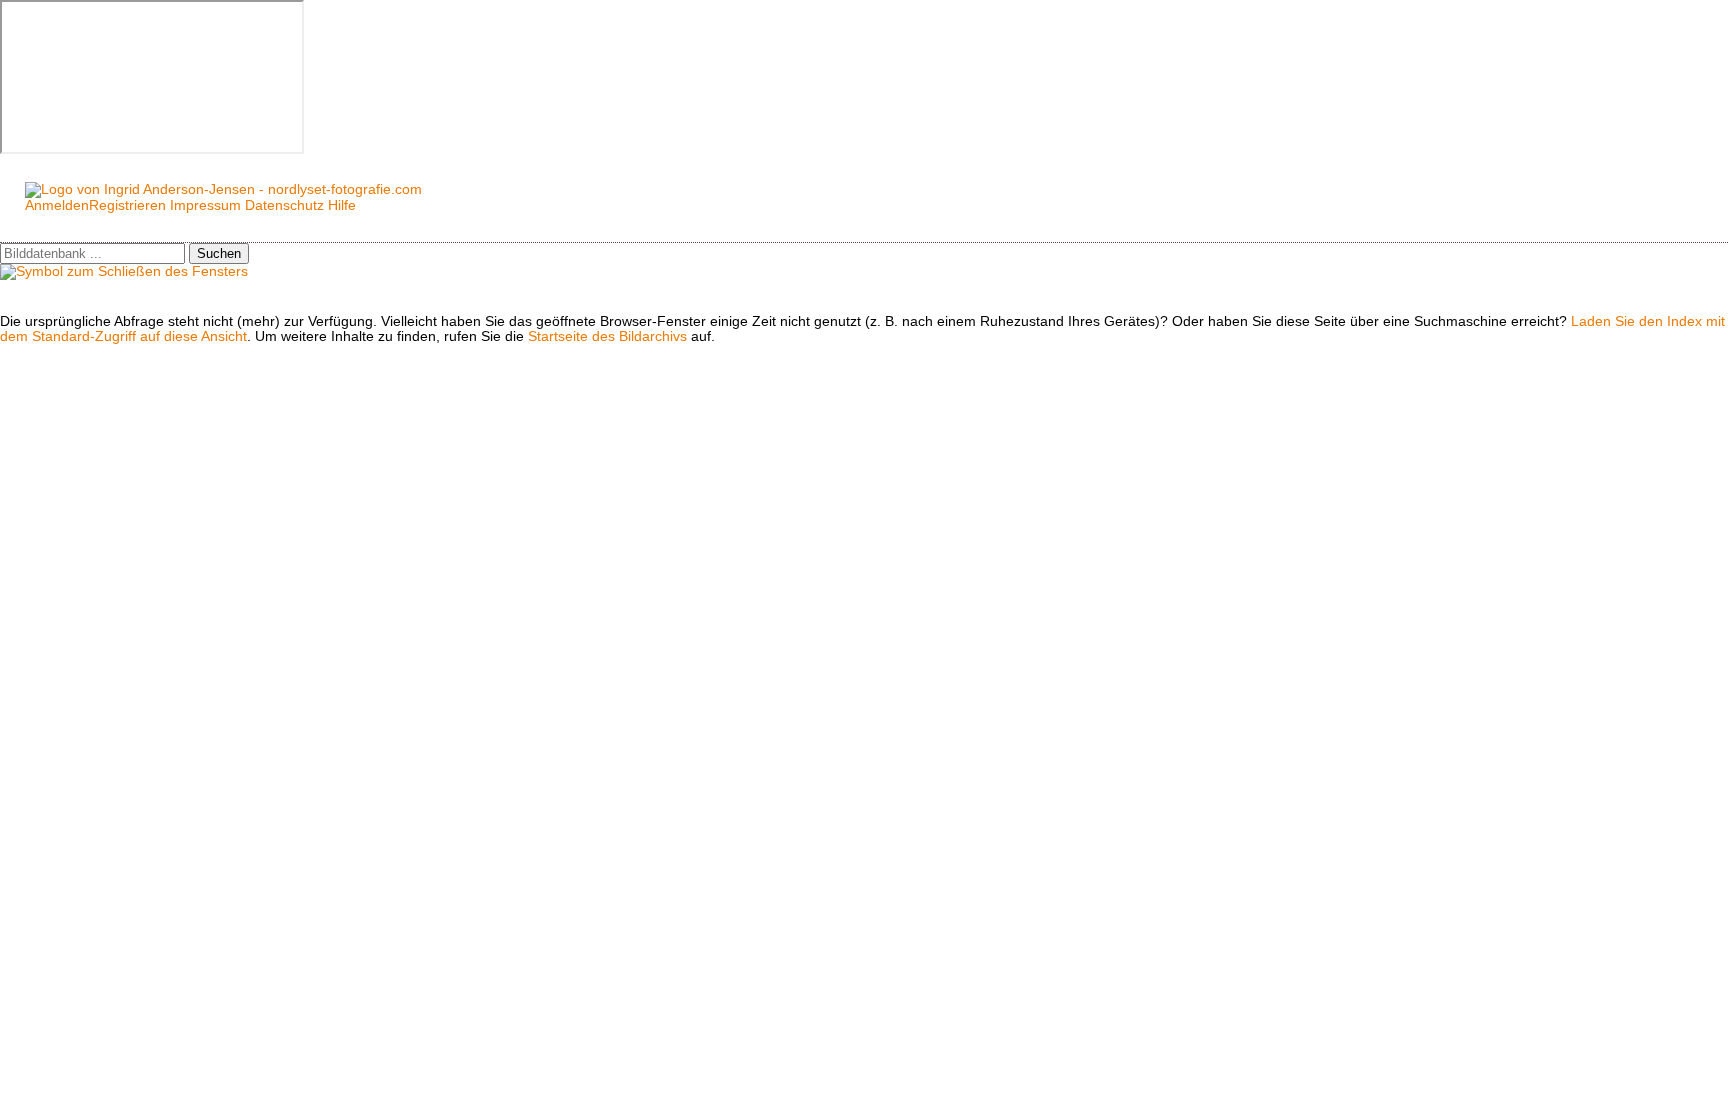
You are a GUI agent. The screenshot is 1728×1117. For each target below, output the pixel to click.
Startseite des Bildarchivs (607, 336)
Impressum (205, 205)
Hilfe (342, 205)
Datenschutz (284, 205)
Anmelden (57, 205)
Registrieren (127, 205)
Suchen (219, 253)
